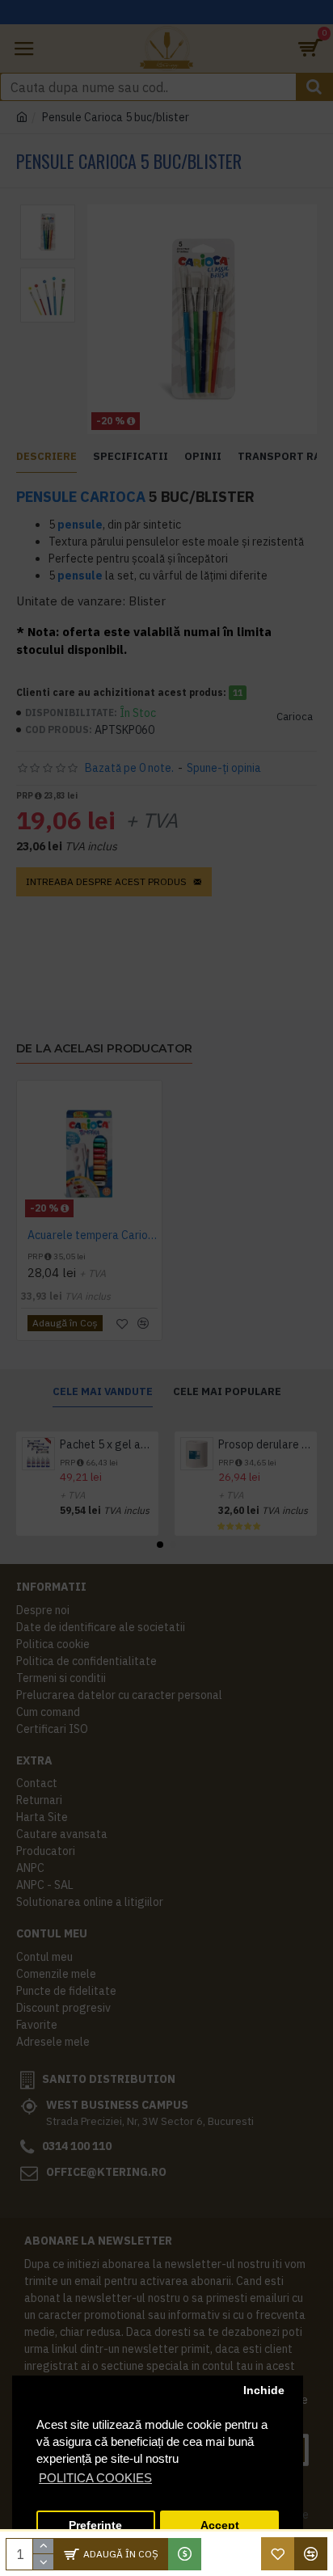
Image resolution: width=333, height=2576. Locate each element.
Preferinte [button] (95, 2525)
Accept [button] (220, 2525)
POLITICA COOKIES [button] (95, 2478)
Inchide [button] (264, 2390)
